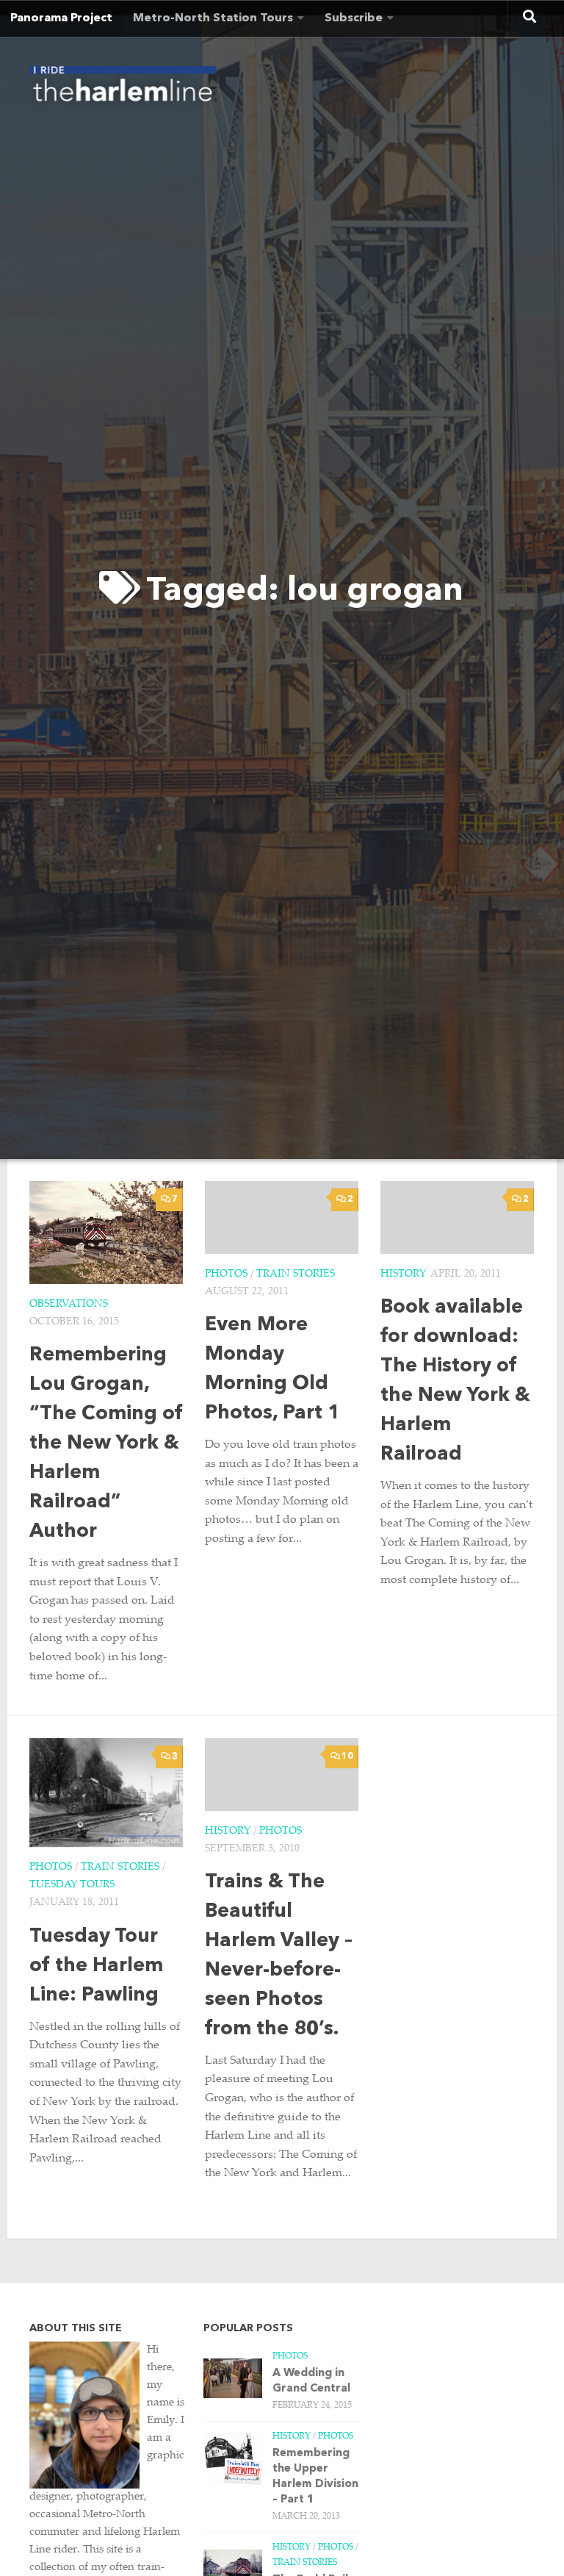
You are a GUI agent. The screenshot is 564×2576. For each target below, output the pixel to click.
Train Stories (296, 1274)
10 (347, 1757)
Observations (69, 1305)
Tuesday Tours (72, 1885)
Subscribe (354, 18)
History (403, 1274)
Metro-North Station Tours (213, 18)
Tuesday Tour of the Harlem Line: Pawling (96, 1966)
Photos (226, 1274)
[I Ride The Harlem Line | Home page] (123, 88)
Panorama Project (61, 18)
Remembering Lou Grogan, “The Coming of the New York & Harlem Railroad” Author (106, 1444)
